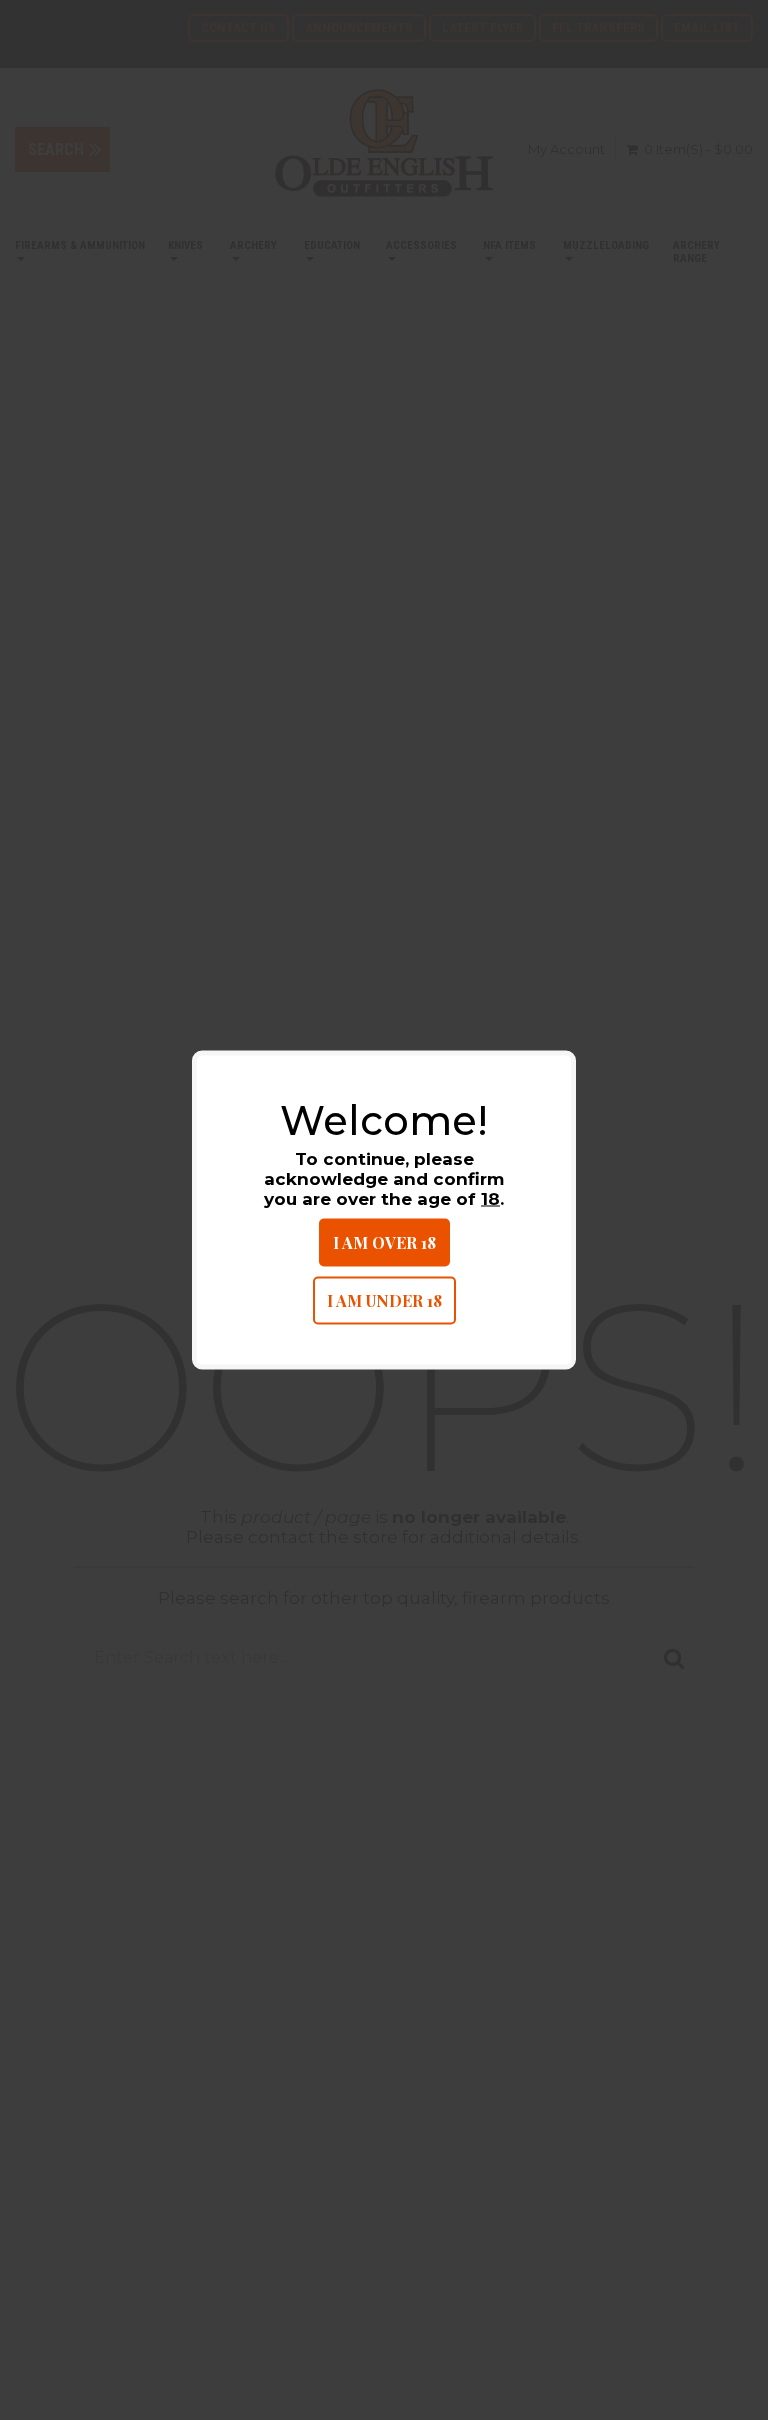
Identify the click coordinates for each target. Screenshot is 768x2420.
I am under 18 (384, 1300)
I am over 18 (384, 1242)
